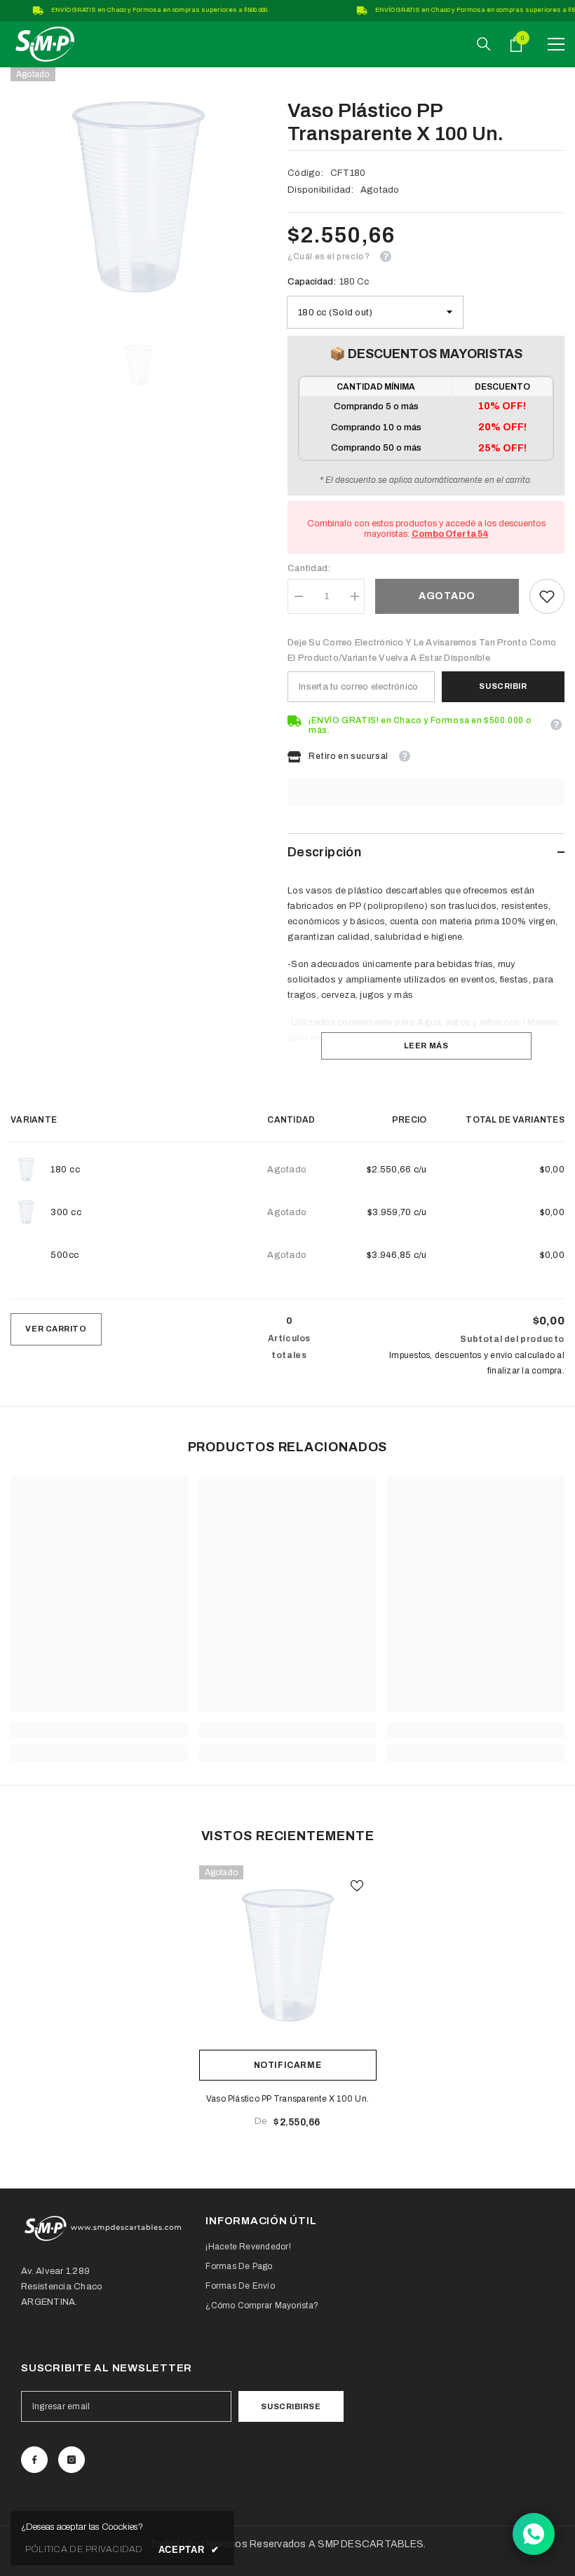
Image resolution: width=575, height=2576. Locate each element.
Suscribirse (291, 2406)
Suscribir (503, 686)
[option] (138, 195)
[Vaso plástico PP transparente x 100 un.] (288, 1954)
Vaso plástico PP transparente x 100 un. (287, 2099)
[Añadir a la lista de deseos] (357, 1885)
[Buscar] (484, 44)
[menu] (556, 44)
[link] (547, 596)
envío (501, 1355)
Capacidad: (328, 282)
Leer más (426, 1046)
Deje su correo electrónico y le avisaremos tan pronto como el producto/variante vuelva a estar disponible (422, 650)
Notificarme (288, 2065)
